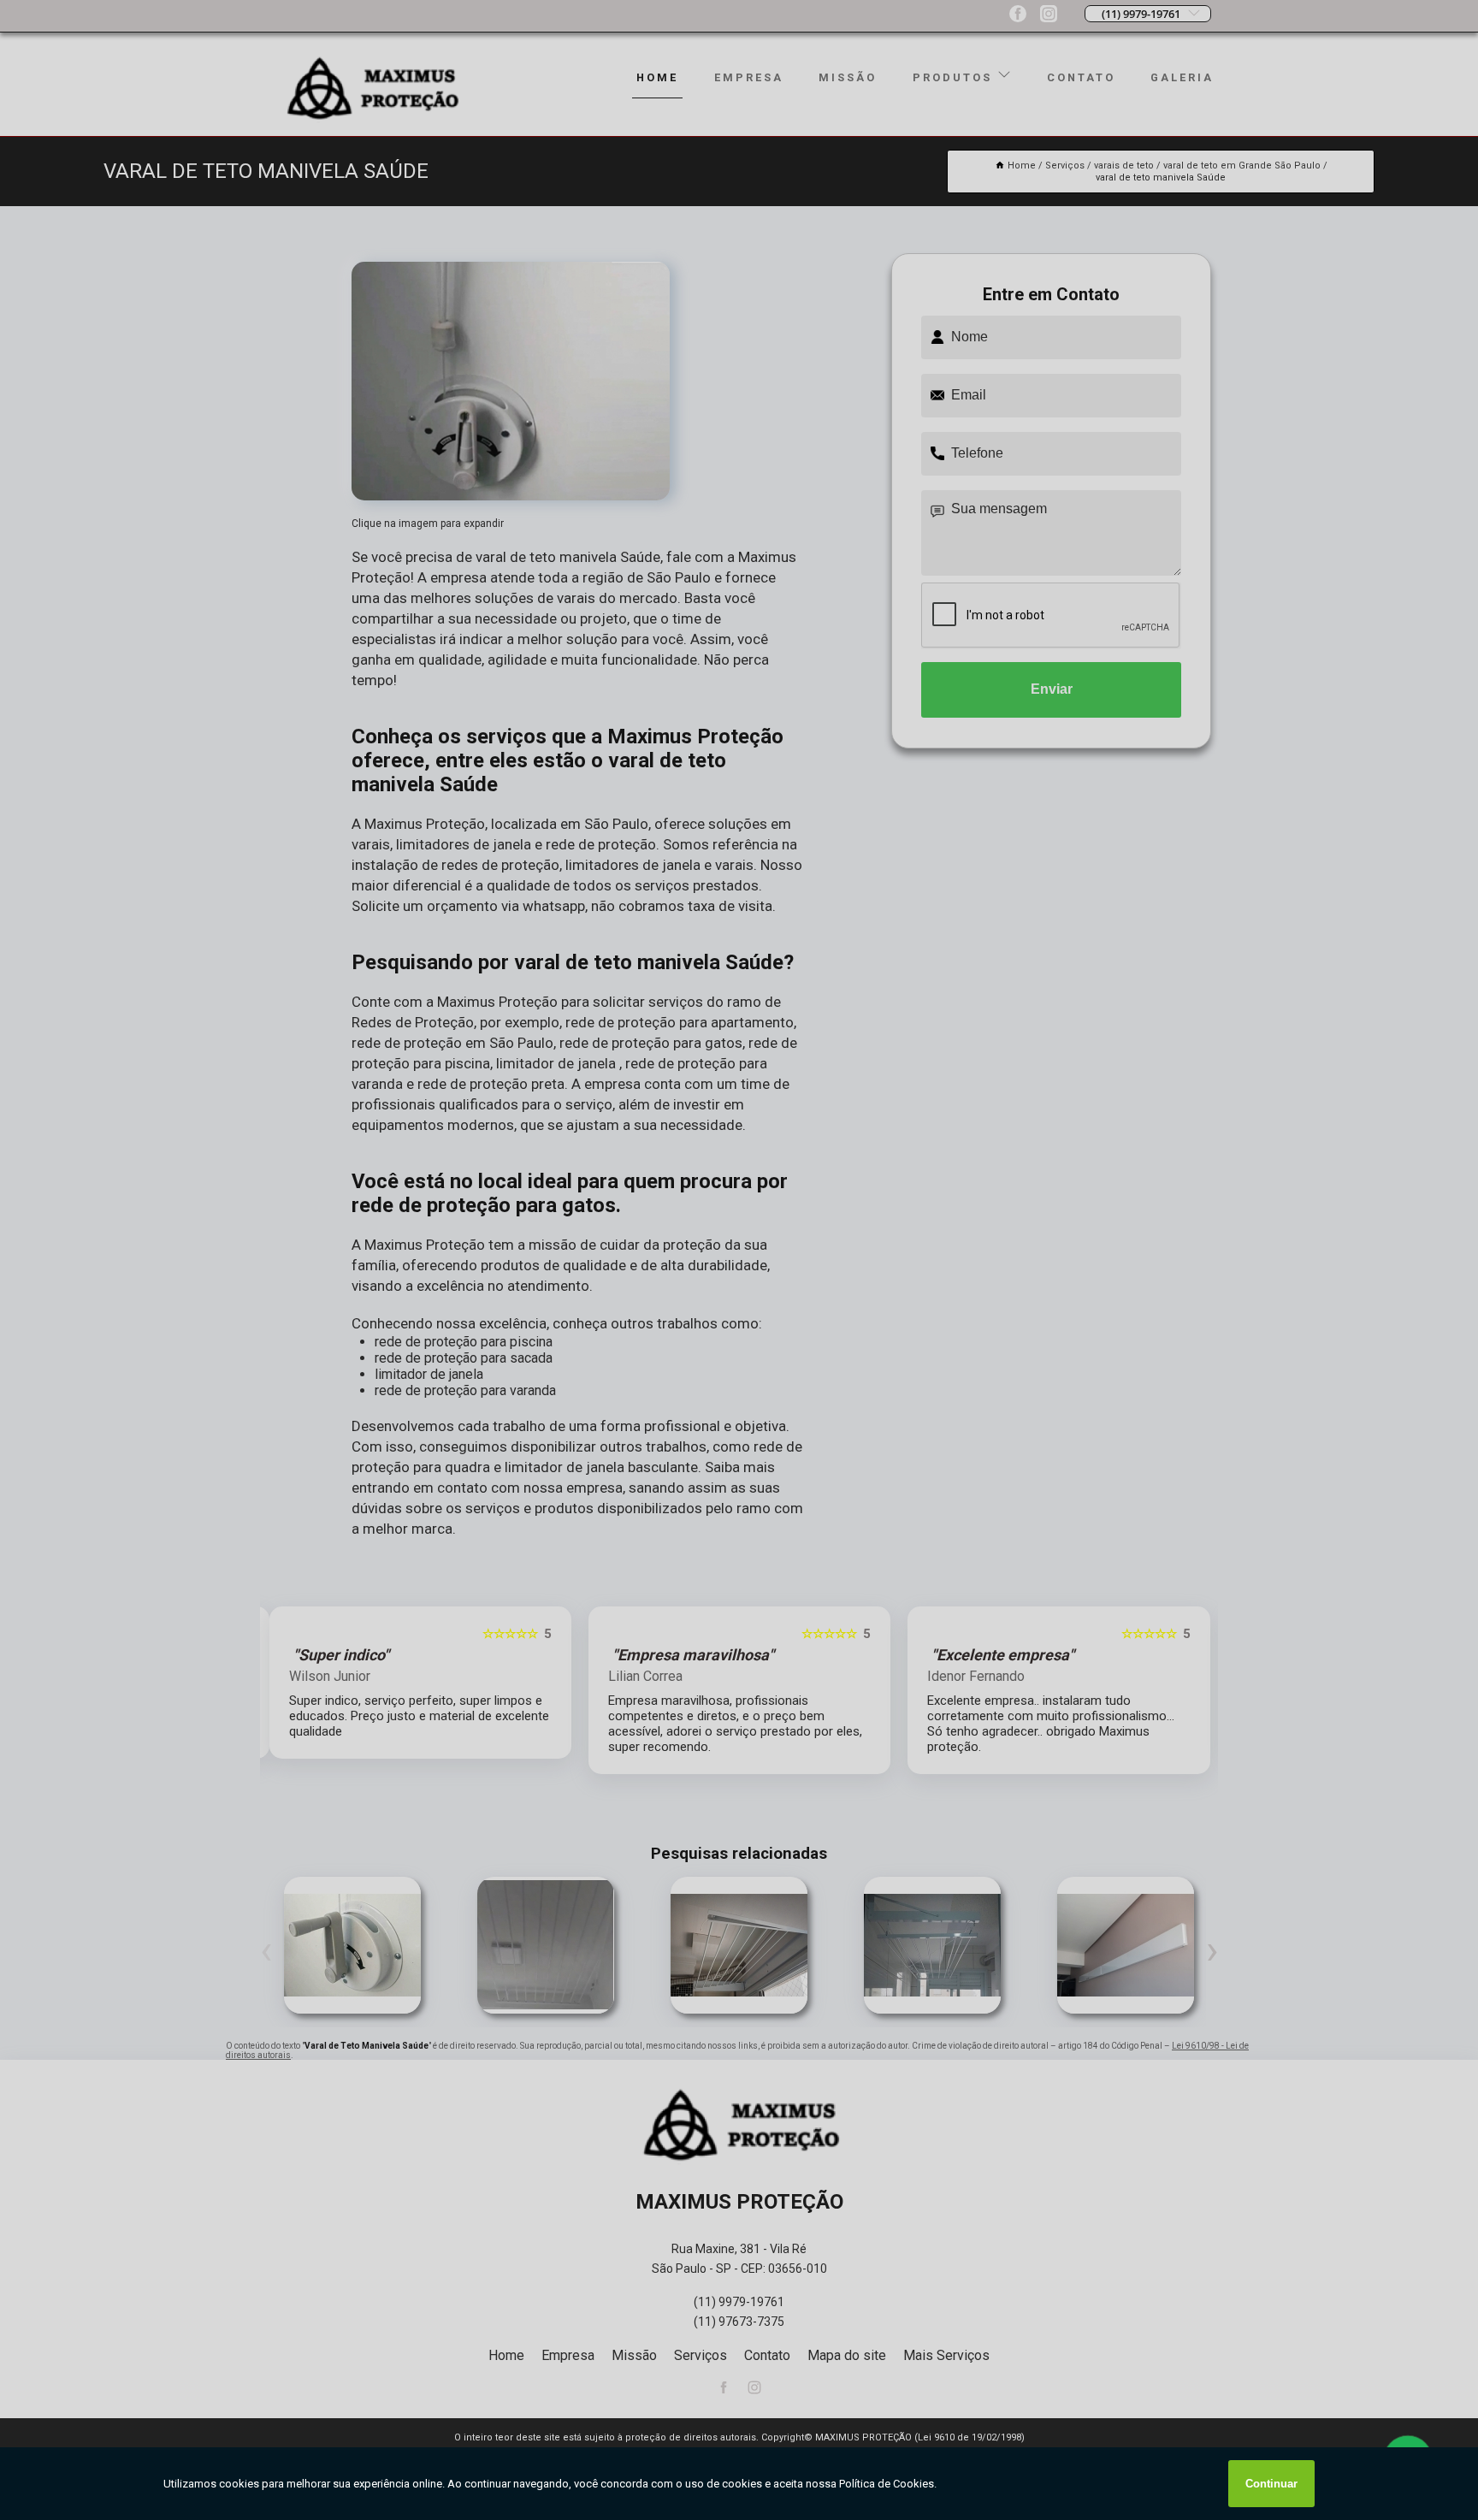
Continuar (1271, 2484)
